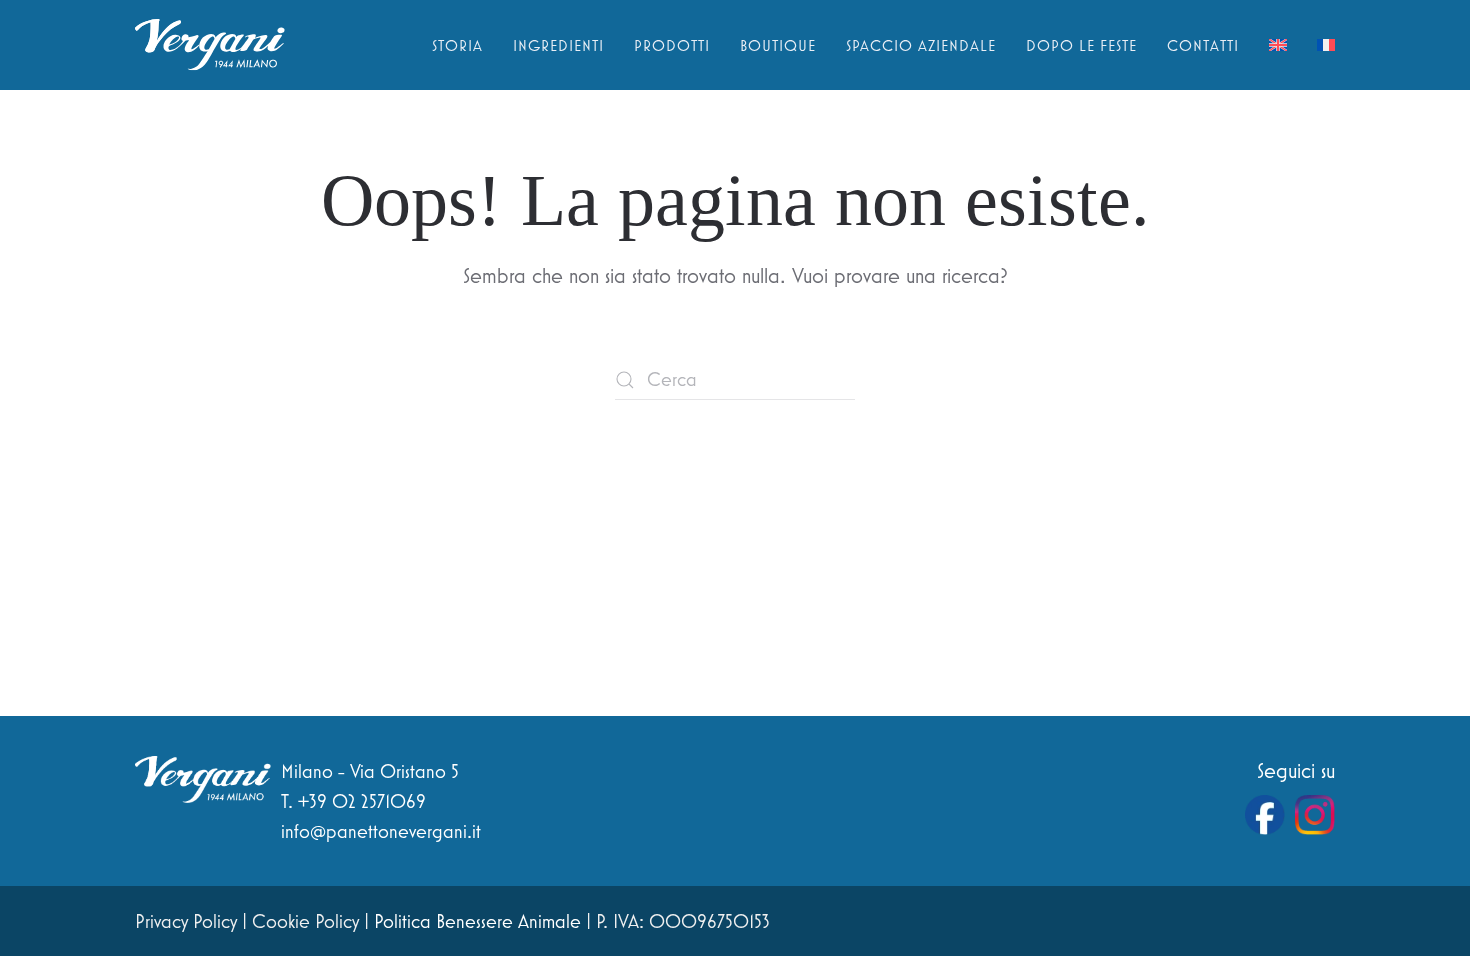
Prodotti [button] (672, 45)
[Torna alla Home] (210, 45)
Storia (457, 45)
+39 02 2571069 (362, 801)
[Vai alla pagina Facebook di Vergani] (1265, 815)
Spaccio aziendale (921, 45)
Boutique (778, 45)
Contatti (1203, 45)
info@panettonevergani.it (381, 831)
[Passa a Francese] (1326, 45)
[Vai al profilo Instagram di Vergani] (1315, 815)
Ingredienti (558, 45)
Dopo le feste (1081, 45)
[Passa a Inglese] (1278, 45)
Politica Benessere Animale (477, 921)
